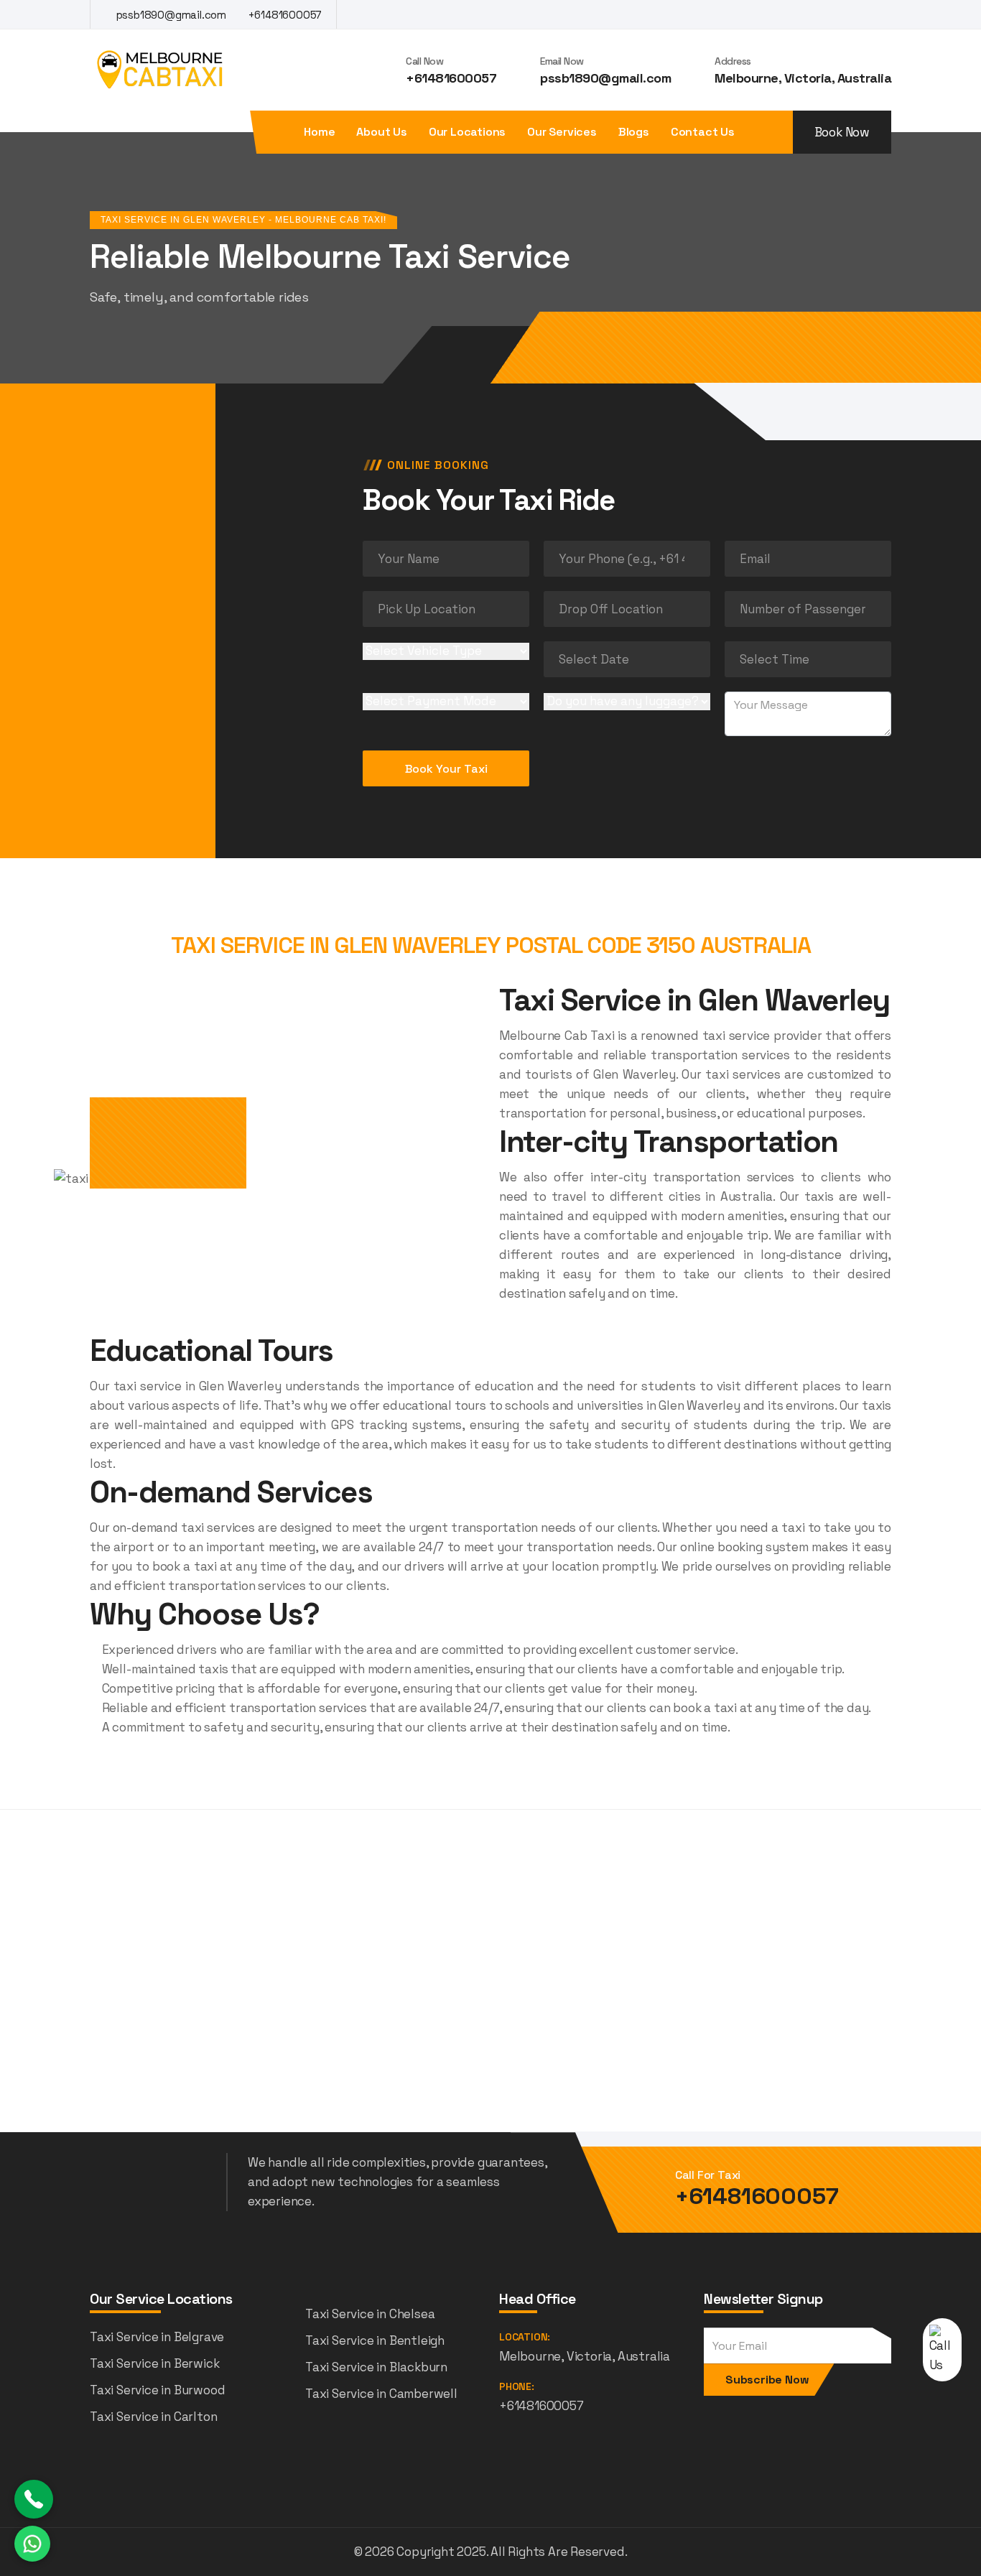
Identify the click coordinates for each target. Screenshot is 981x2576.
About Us (381, 132)
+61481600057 (284, 15)
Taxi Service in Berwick (154, 2363)
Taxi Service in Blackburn (376, 2367)
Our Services (562, 132)
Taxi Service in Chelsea (370, 2314)
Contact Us (703, 132)
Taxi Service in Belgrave (157, 2337)
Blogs (634, 132)
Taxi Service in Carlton (153, 2417)
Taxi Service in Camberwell (381, 2394)
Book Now (842, 132)
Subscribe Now (767, 2380)
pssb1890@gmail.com (170, 15)
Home (319, 132)
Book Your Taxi (446, 769)
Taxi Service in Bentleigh (375, 2340)
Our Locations (467, 132)
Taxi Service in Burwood (157, 2390)
